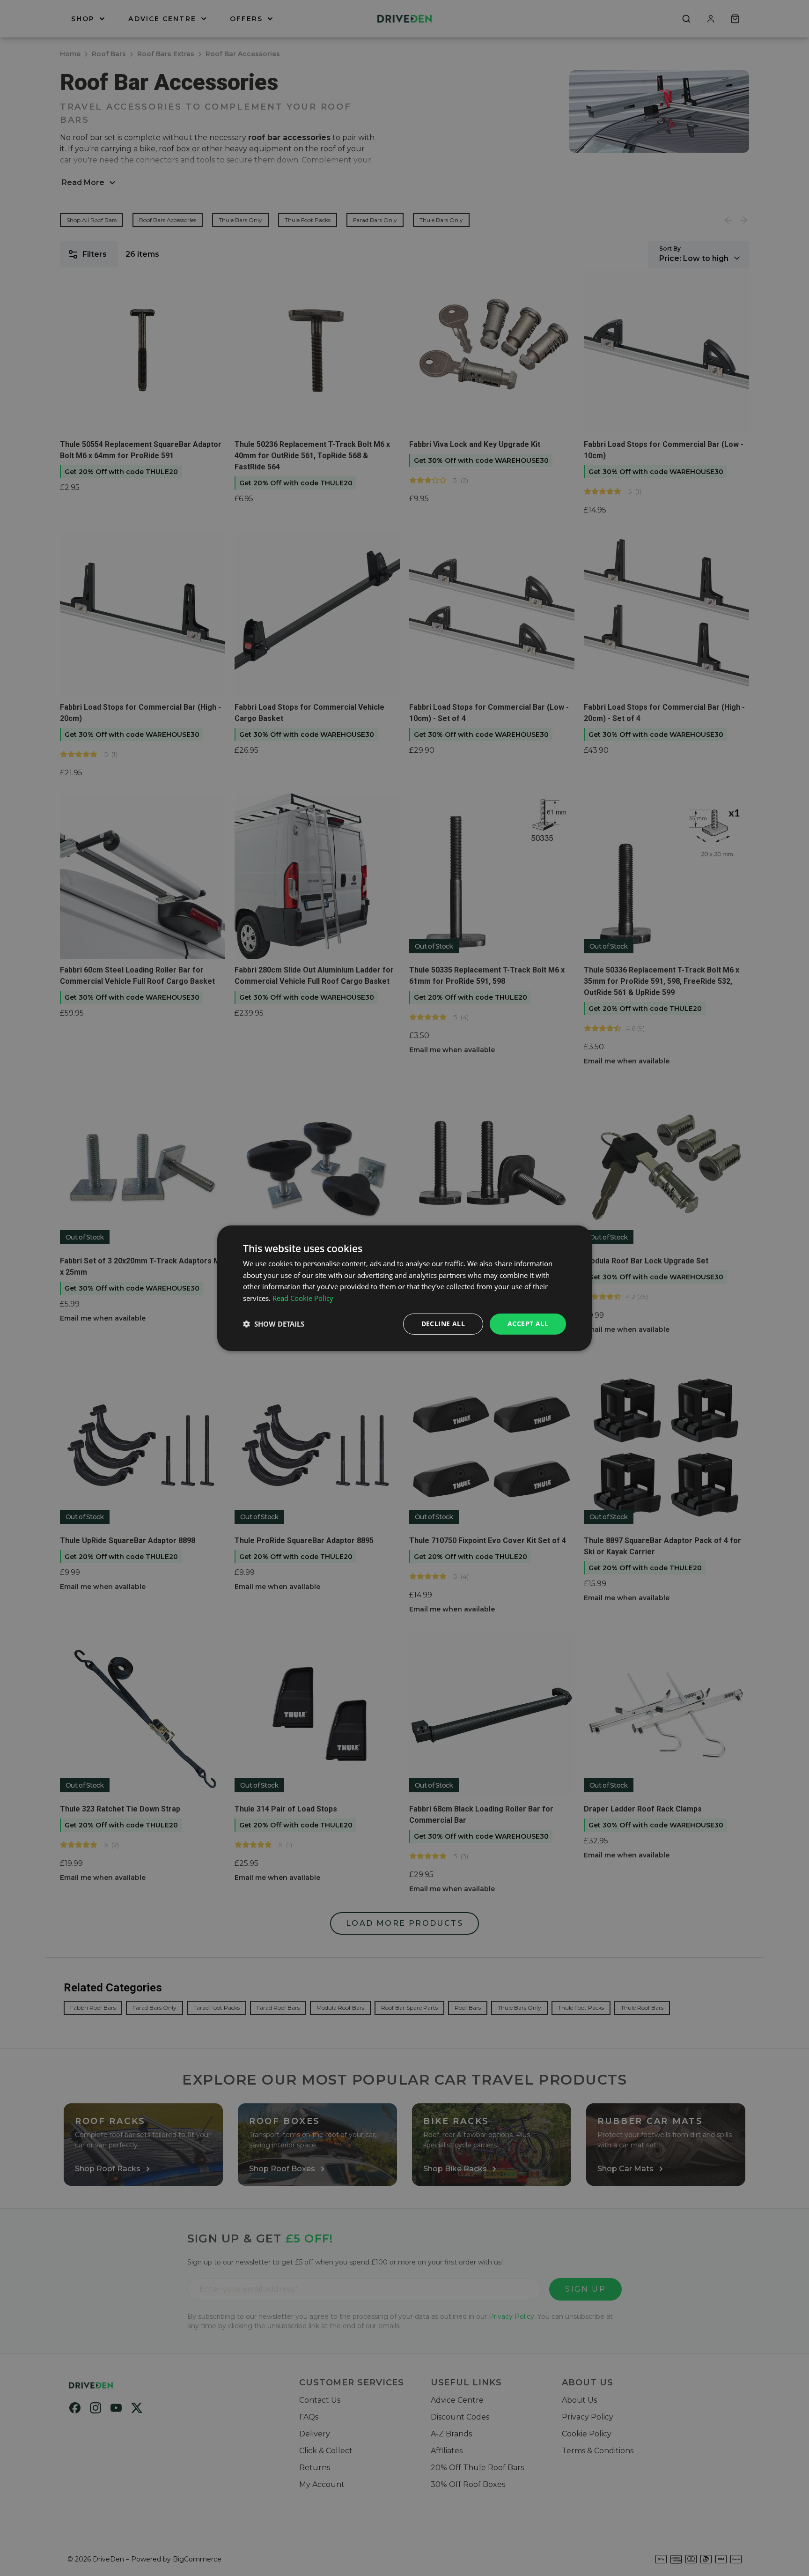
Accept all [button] (528, 1324)
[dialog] (404, 1288)
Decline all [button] (443, 1324)
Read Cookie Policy (303, 1298)
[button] (274, 1324)
